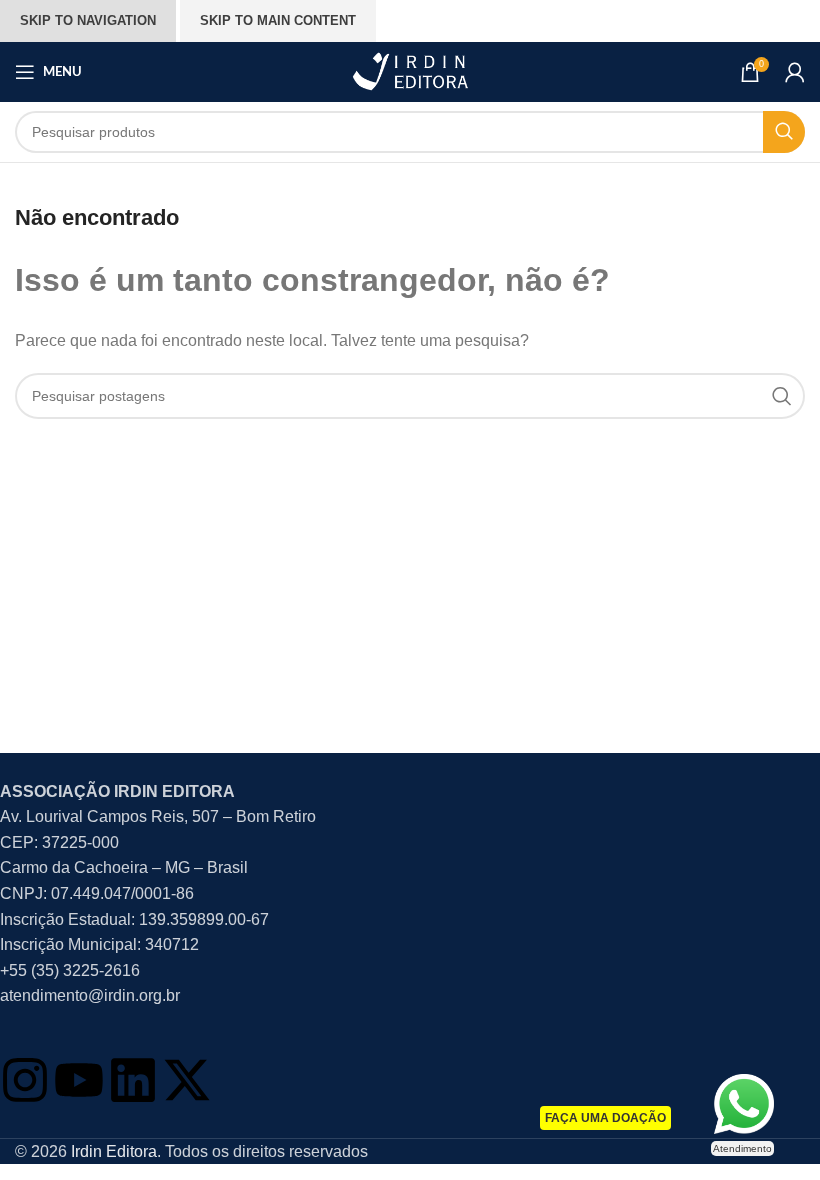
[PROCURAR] (784, 132)
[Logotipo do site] (410, 70)
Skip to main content (278, 20)
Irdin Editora (114, 1151)
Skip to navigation (88, 20)
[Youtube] (79, 1080)
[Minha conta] (795, 72)
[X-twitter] (187, 1080)
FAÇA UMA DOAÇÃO (605, 1118)
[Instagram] (25, 1080)
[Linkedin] (133, 1080)
